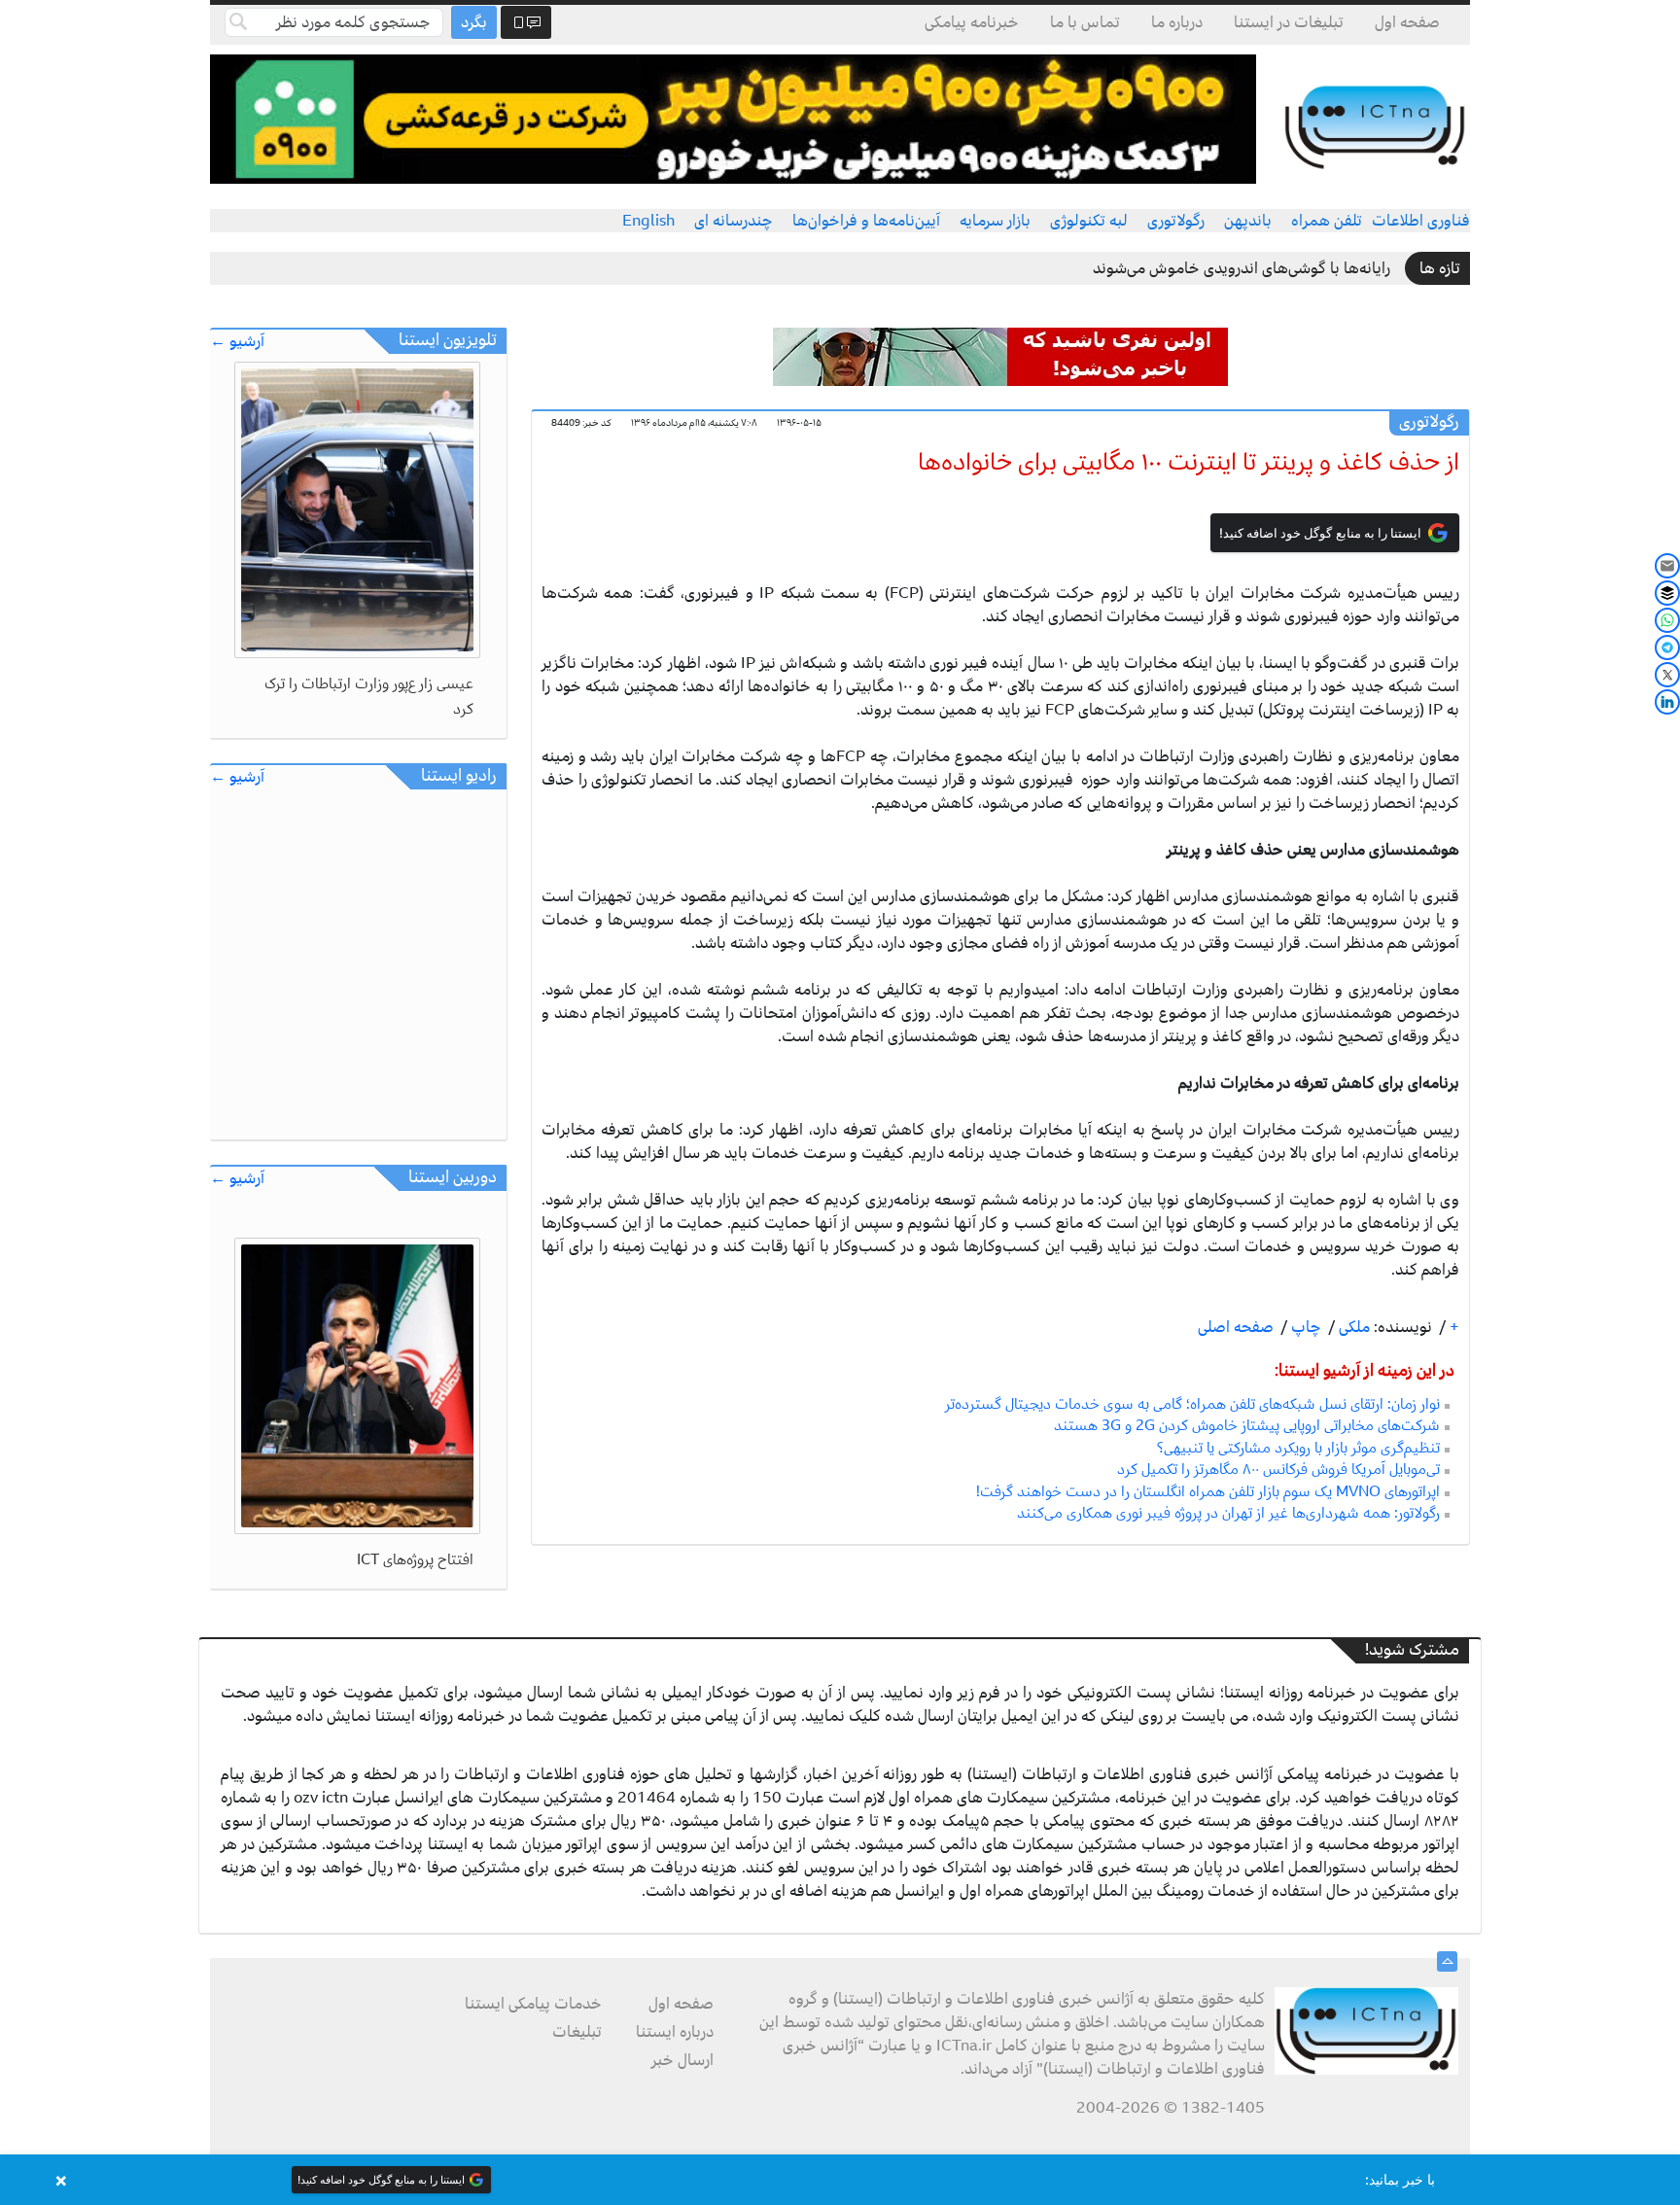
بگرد (474, 22)
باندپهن (1248, 221)
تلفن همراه (1327, 221)
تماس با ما (1085, 22)
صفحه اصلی (1236, 1327)
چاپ (1304, 1327)
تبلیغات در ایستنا (1289, 22)
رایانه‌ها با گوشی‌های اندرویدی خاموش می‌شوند (1242, 268)
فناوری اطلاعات (1421, 221)
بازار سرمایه (995, 221)
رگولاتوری (1176, 221)
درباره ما (1177, 22)
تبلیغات (577, 2032)
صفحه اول (1407, 22)
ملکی (1352, 1327)
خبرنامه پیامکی (972, 22)
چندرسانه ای (734, 221)
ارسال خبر (682, 2060)
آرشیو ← (237, 342)
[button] (840, 2180)
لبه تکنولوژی (1089, 221)
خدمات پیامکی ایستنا (533, 2004)
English (648, 221)
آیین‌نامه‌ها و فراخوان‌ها (866, 221)
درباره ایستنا (675, 2032)
